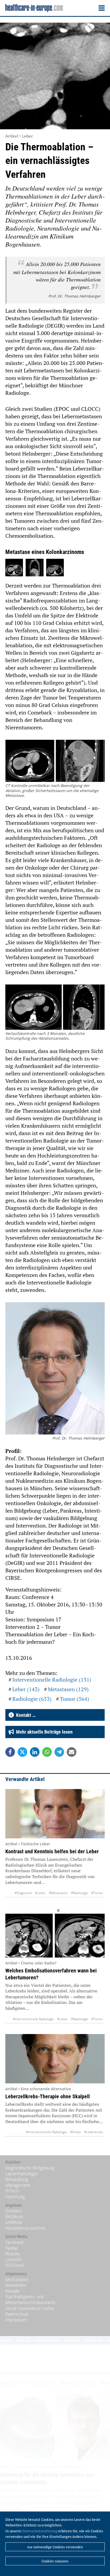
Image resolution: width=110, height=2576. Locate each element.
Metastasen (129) (68, 1689)
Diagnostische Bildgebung (30, 2168)
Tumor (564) (74, 1699)
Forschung (15, 2197)
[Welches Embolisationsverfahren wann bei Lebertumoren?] (55, 1933)
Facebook (15, 2242)
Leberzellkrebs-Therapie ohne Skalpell (48, 2096)
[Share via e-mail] (72, 1752)
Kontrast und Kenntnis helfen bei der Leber (52, 1851)
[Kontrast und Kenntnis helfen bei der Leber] (55, 1814)
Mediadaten (17, 2280)
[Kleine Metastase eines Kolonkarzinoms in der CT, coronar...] (14, 568)
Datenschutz (17, 2314)
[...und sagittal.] (34, 568)
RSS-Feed (15, 2265)
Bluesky (13, 2254)
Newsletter (16, 2285)
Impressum (16, 2320)
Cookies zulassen (55, 2561)
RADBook (14, 2217)
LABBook (14, 2222)
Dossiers (13, 2211)
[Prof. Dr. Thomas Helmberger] (55, 1369)
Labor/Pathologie (21, 2174)
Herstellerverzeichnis (25, 2228)
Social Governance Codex (30, 2308)
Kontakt (12, 2291)
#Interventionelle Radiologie (33, 2019)
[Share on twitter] (22, 1752)
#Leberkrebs (94, 2132)
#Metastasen (58, 1893)
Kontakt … (25, 1715)
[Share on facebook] (10, 1752)
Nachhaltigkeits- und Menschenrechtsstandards (30, 2300)
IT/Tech (12, 2191)
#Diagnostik (23, 1893)
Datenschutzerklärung (40, 2531)
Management (18, 2185)
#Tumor (97, 1893)
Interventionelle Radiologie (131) (52, 1680)
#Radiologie (80, 1893)
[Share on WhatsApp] (47, 1752)
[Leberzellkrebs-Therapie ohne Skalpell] (55, 2059)
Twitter (12, 2248)
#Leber (40, 1893)
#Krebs (76, 2132)
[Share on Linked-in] (35, 1752)
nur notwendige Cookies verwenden (55, 2547)
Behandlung (17, 2179)
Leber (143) (26, 1689)
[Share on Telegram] (59, 1752)
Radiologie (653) (32, 1699)
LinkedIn (13, 2260)
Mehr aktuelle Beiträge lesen (43, 1732)
